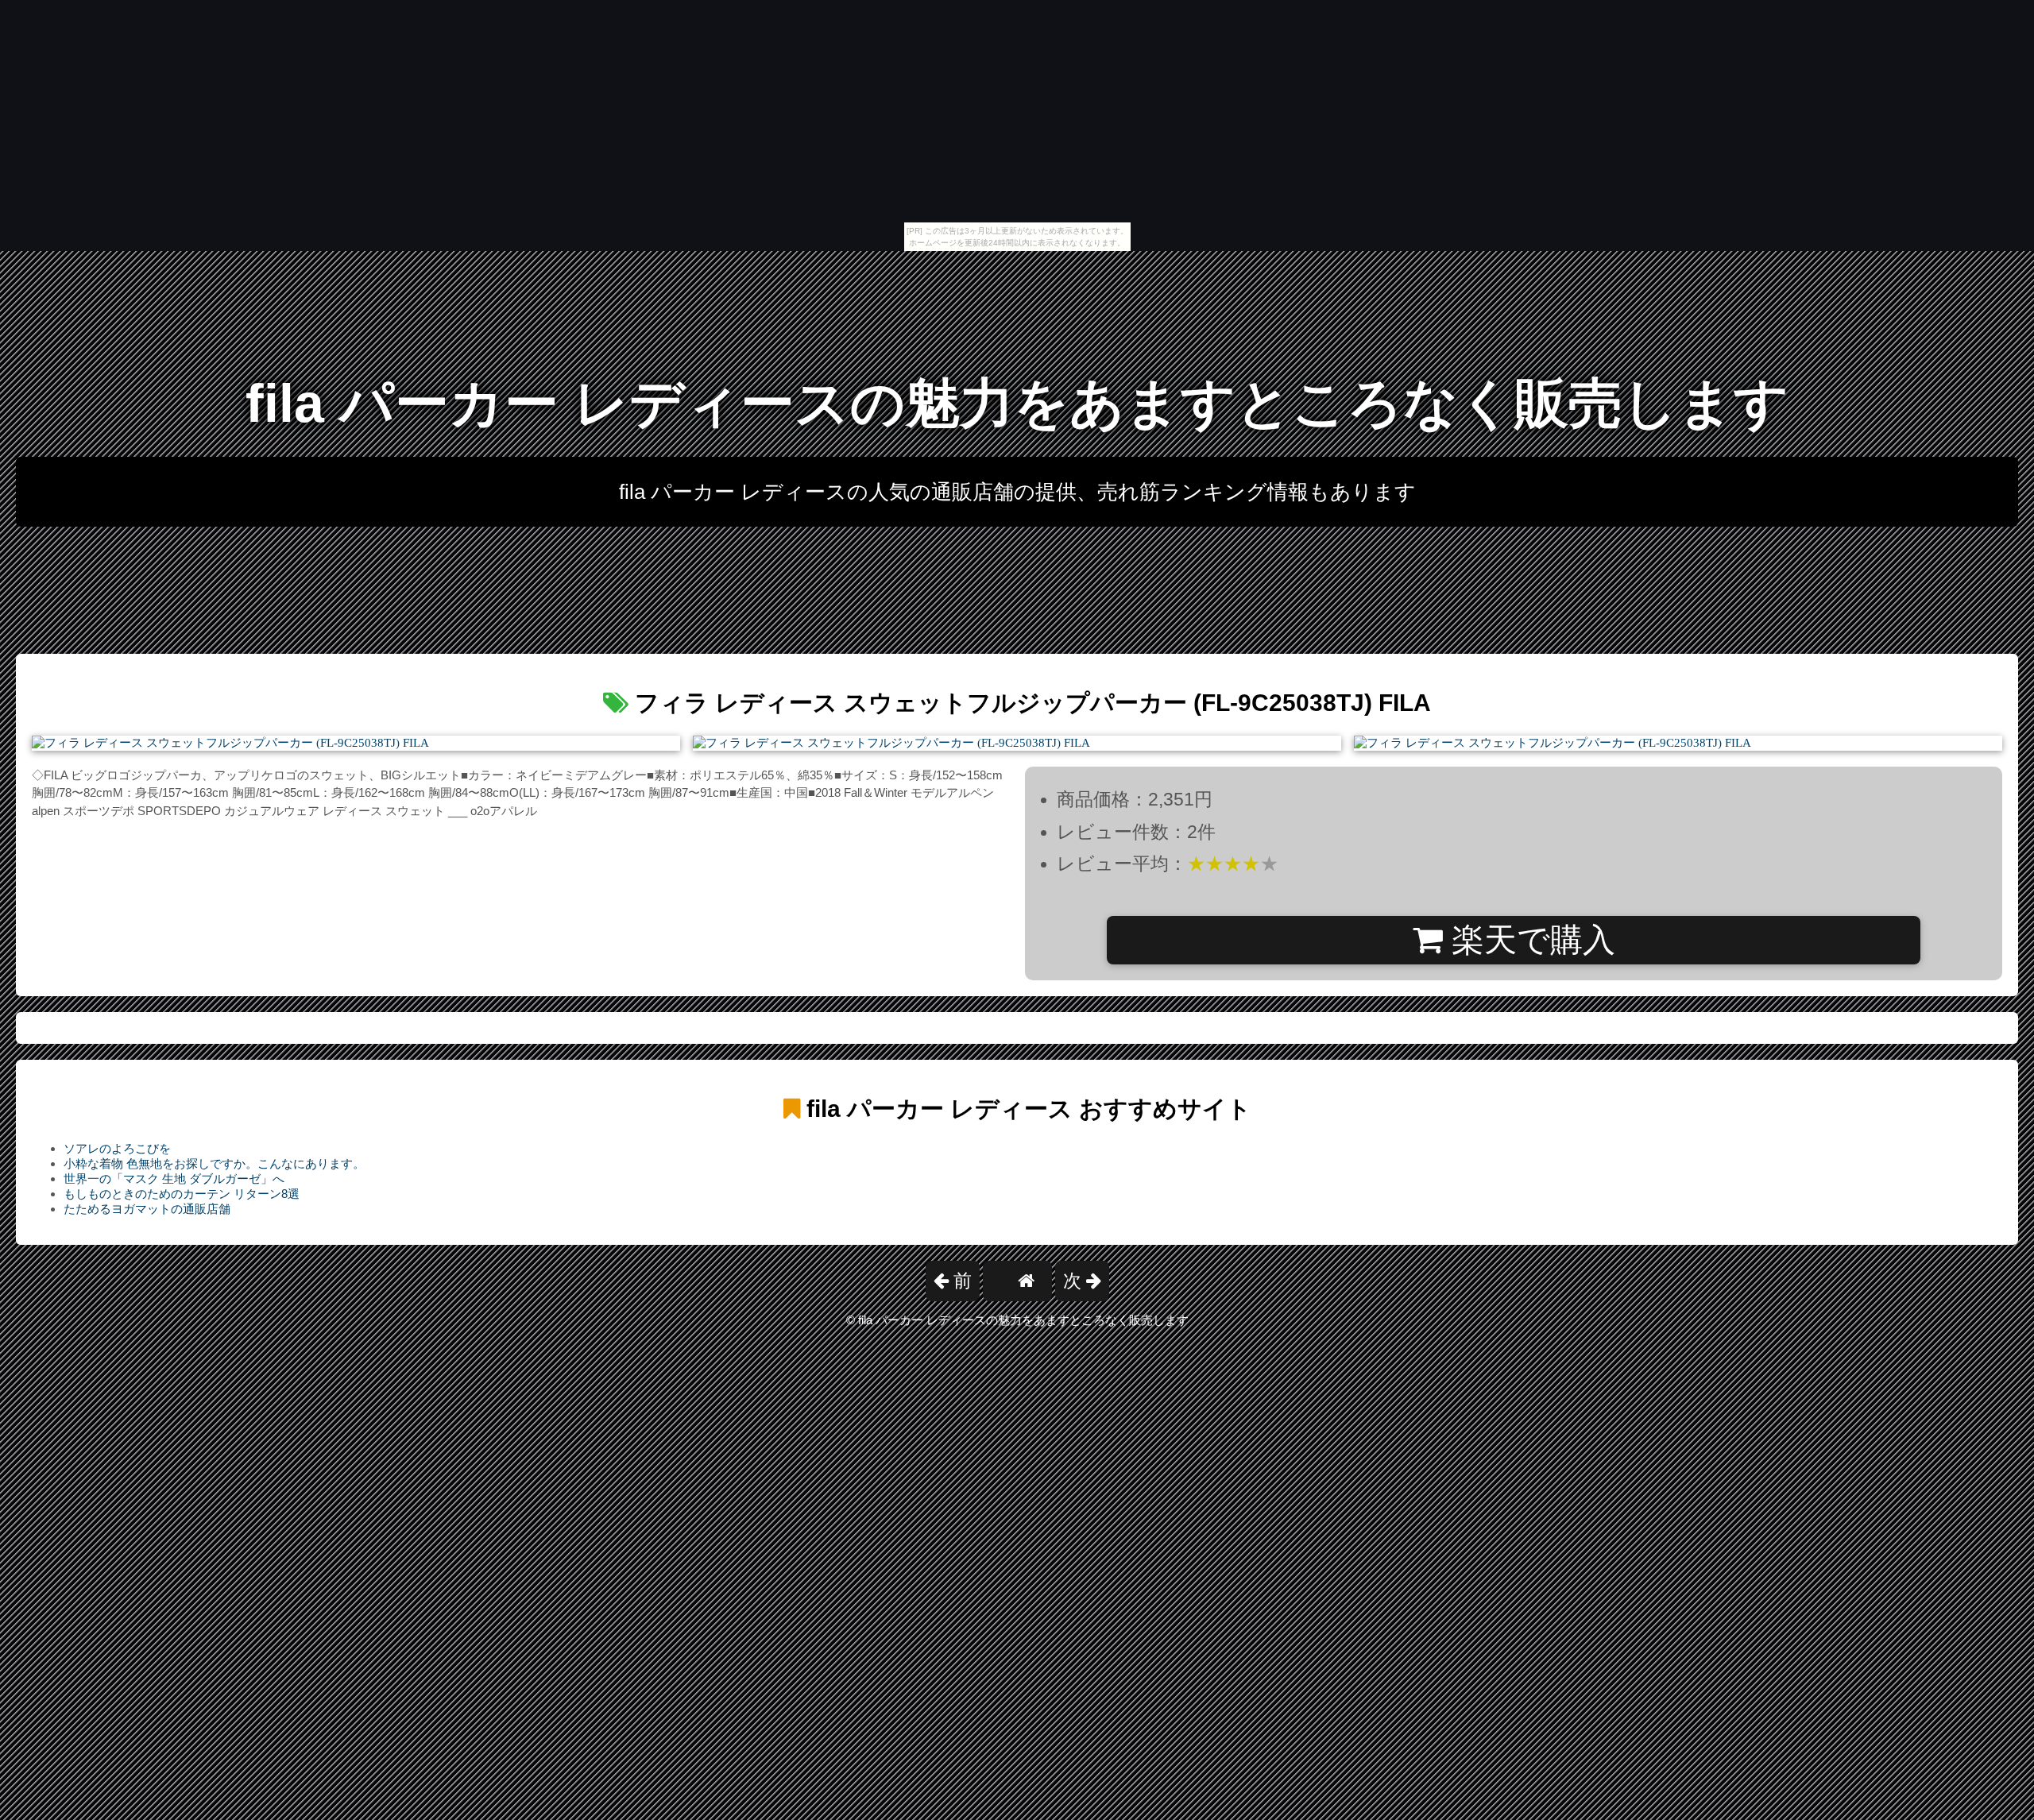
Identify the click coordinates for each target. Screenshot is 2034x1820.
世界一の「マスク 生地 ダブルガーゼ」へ (174, 1179)
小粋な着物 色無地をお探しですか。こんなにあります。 (214, 1163)
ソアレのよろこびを (117, 1148)
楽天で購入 (1529, 940)
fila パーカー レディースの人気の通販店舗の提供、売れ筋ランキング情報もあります (1017, 492)
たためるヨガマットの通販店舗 (147, 1209)
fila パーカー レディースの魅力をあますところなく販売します (1017, 403)
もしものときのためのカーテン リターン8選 (182, 1194)
